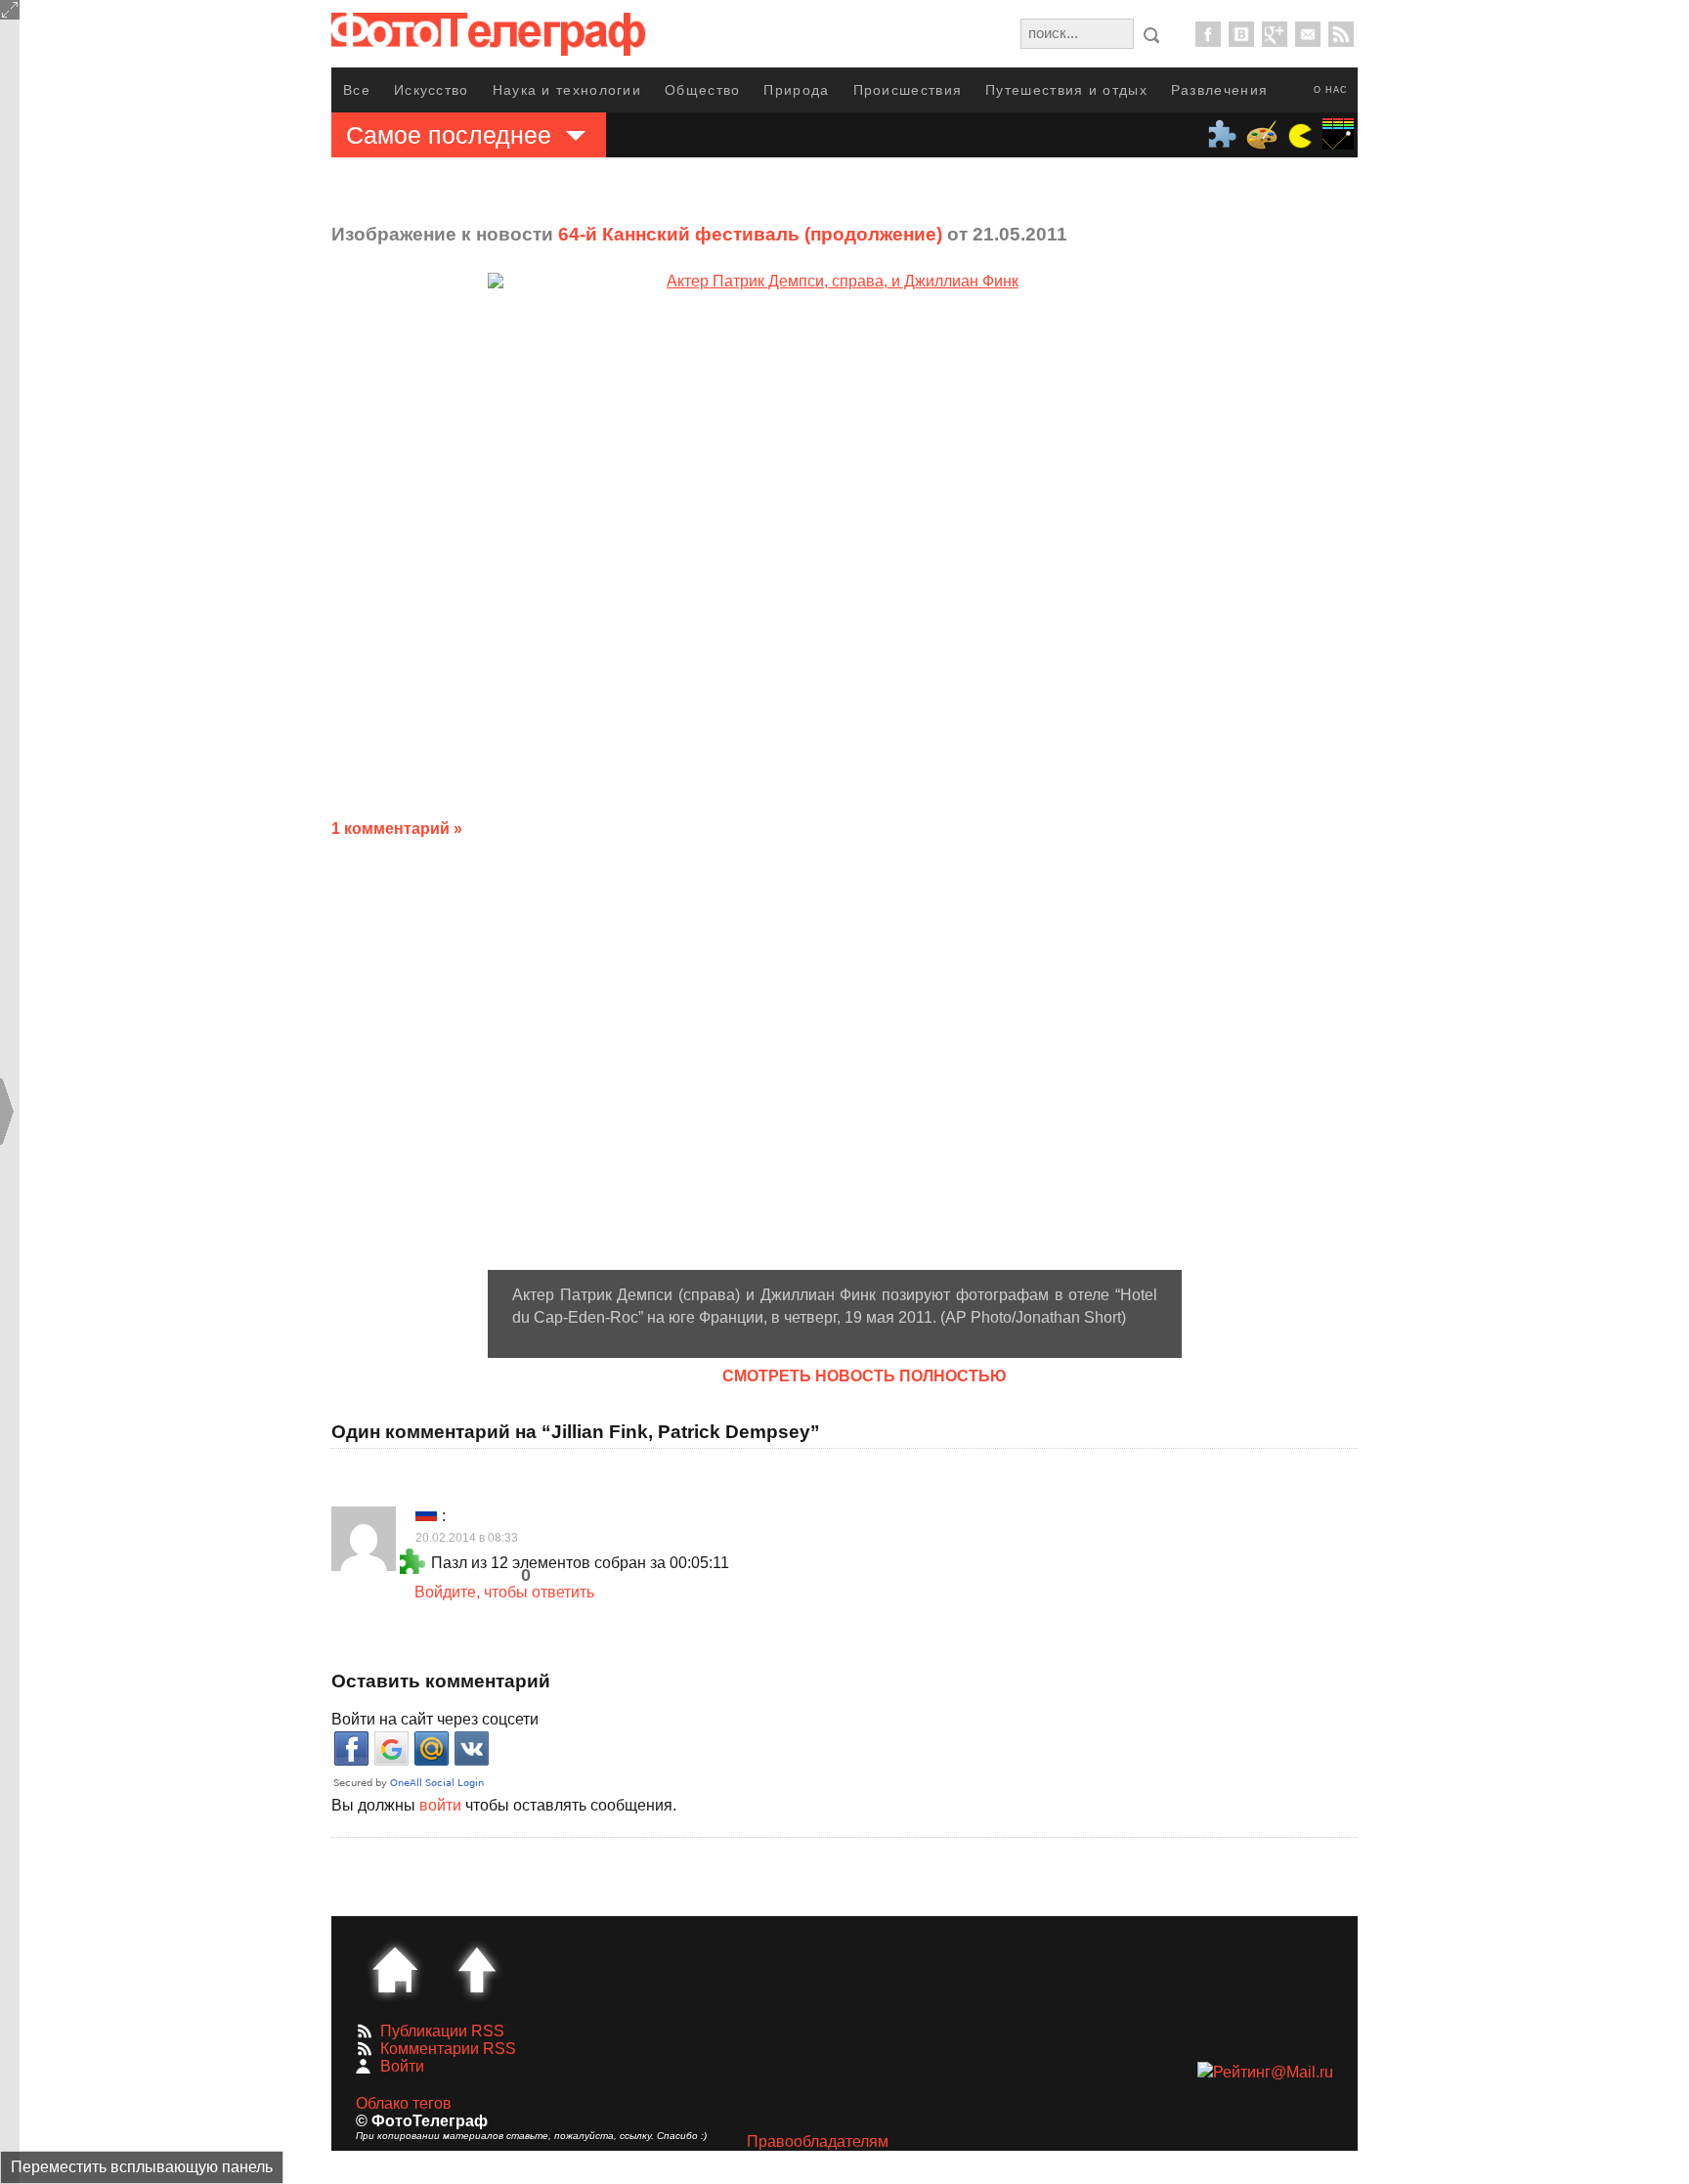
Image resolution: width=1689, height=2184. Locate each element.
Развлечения (1219, 90)
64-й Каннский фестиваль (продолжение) (750, 234)
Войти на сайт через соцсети (435, 1719)
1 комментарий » (397, 829)
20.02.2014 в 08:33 (467, 1538)
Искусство (432, 90)
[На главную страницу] (395, 1970)
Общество (702, 90)
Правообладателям (818, 2141)
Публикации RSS (442, 2031)
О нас (1331, 90)
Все (357, 90)
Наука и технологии (567, 90)
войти (440, 1805)
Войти (402, 2066)
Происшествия (908, 90)
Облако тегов (404, 2103)
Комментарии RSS (448, 2049)
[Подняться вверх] (477, 1970)
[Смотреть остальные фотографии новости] (835, 771)
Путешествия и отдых (1066, 90)
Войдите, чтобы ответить (504, 1592)
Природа (796, 90)
